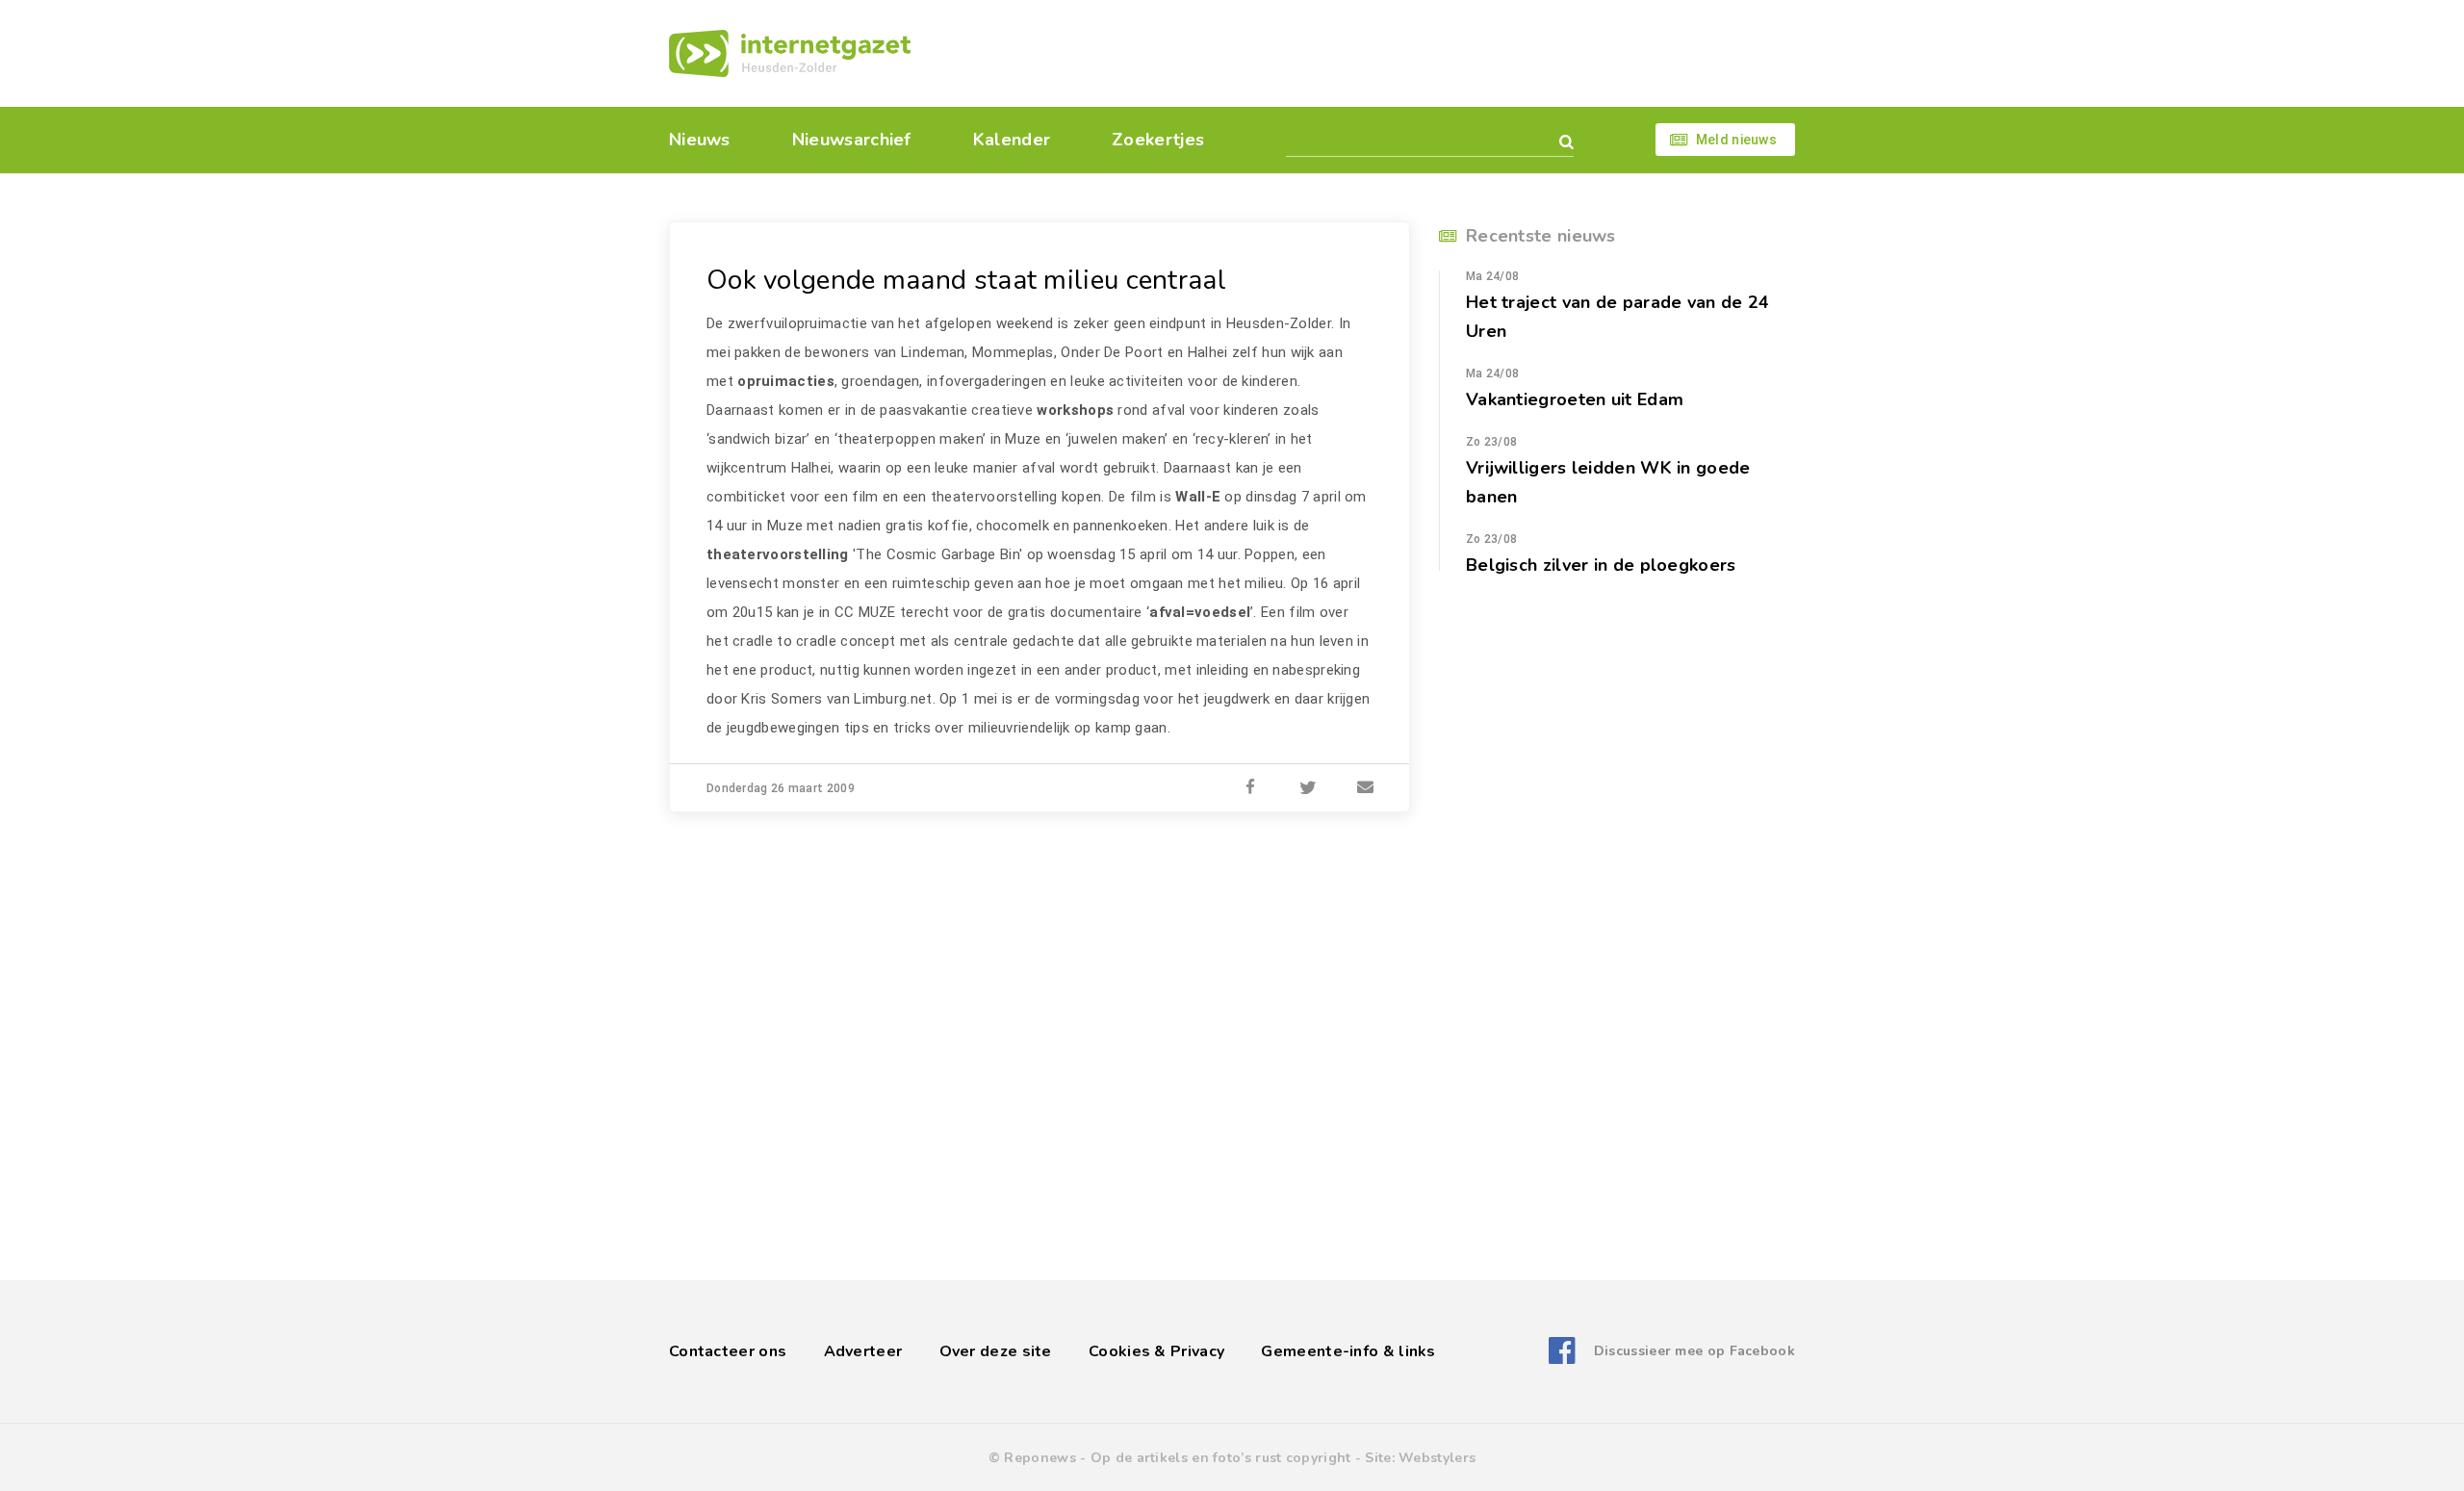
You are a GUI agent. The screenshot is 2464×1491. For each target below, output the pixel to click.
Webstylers (1437, 1458)
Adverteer (863, 1351)
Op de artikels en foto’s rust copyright (1221, 1458)
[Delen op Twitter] (1308, 788)
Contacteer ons (728, 1351)
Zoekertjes (1158, 140)
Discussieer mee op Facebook (1694, 1351)
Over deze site (996, 1351)
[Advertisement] (1364, 53)
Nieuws (700, 140)
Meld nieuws (1736, 140)
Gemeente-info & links (1348, 1351)
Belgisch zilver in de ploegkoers (1601, 565)
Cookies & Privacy (1156, 1351)
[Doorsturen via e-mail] (1366, 788)
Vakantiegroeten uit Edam (1575, 399)
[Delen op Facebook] (1250, 788)
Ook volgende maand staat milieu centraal (966, 280)
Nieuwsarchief (852, 140)
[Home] (790, 53)
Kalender (1012, 140)
